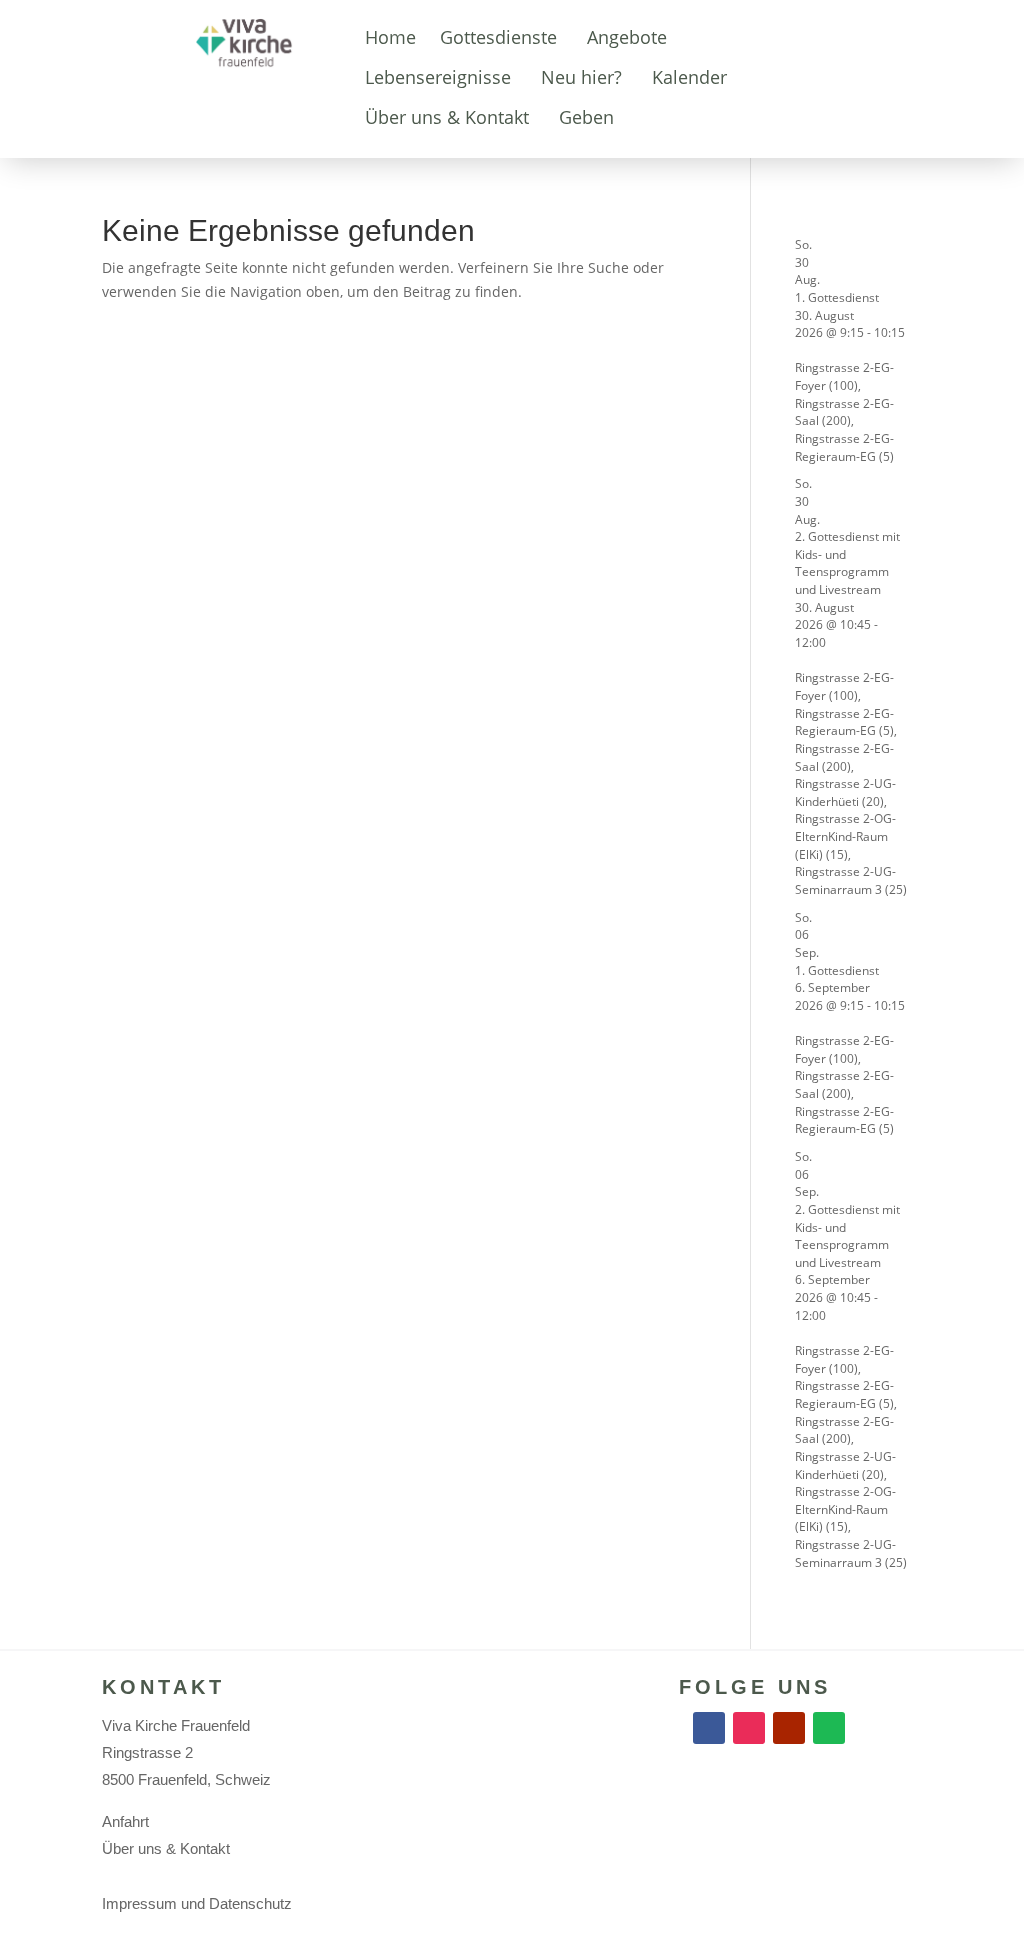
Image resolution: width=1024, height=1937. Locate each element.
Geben (586, 117)
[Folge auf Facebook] (709, 1728)
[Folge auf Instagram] (749, 1728)
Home (390, 37)
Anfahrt (125, 1821)
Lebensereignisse (438, 77)
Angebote (627, 37)
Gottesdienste (498, 37)
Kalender (689, 77)
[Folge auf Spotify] (829, 1728)
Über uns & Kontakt (447, 117)
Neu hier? (581, 77)
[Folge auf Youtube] (789, 1728)
